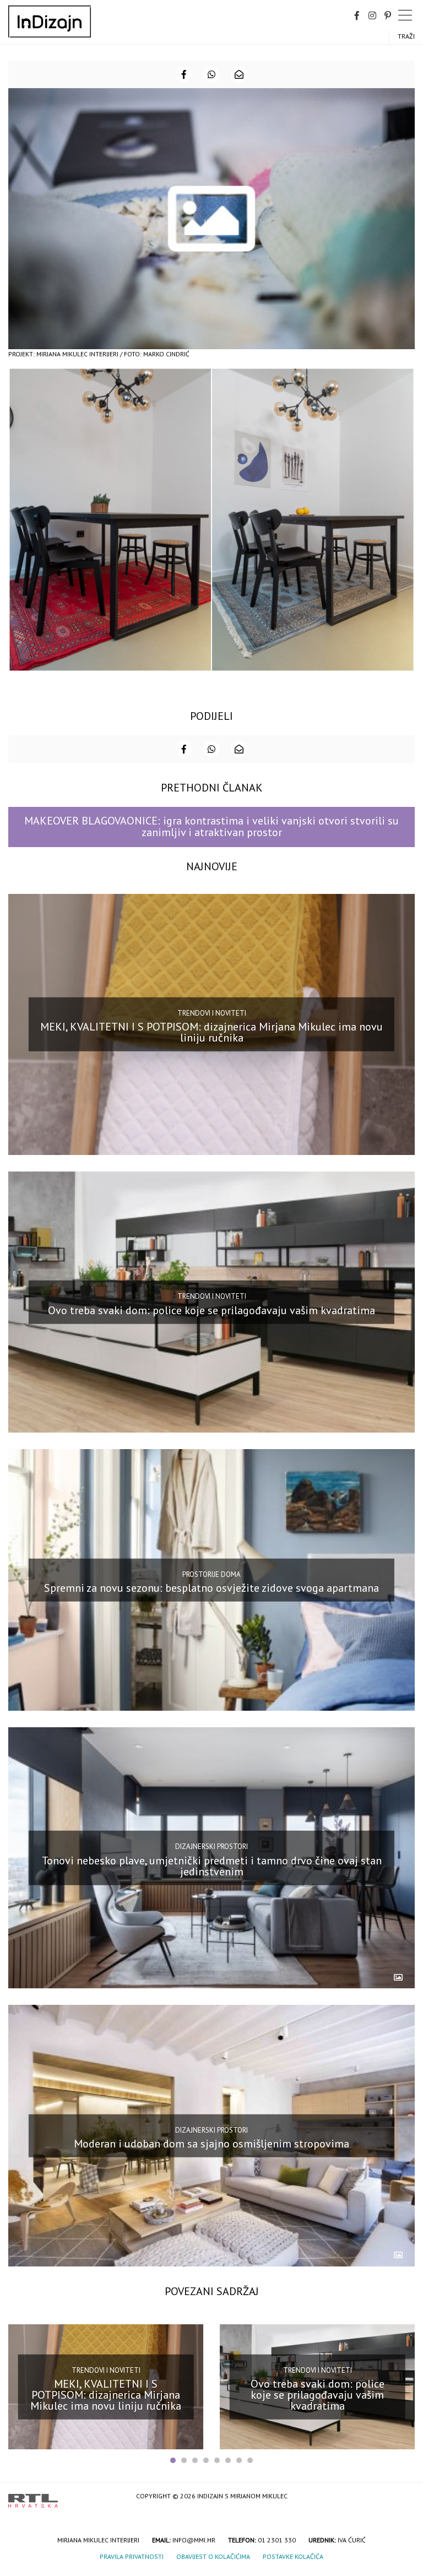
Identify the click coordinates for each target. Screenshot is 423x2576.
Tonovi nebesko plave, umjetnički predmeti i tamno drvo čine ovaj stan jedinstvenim (212, 1865)
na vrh (404, 2497)
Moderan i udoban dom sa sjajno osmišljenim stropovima (211, 2144)
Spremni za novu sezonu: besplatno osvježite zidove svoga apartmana (211, 1588)
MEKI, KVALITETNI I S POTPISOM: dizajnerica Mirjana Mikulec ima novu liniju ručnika (211, 1032)
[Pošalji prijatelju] (239, 74)
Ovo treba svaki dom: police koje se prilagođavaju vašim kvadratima (211, 1310)
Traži (406, 36)
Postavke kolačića (293, 2556)
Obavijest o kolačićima (213, 2556)
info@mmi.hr (194, 2540)
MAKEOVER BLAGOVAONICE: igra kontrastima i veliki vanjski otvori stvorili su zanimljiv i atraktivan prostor (211, 826)
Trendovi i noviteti (212, 1013)
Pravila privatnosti (132, 2556)
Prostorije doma (211, 1574)
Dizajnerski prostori (211, 1846)
